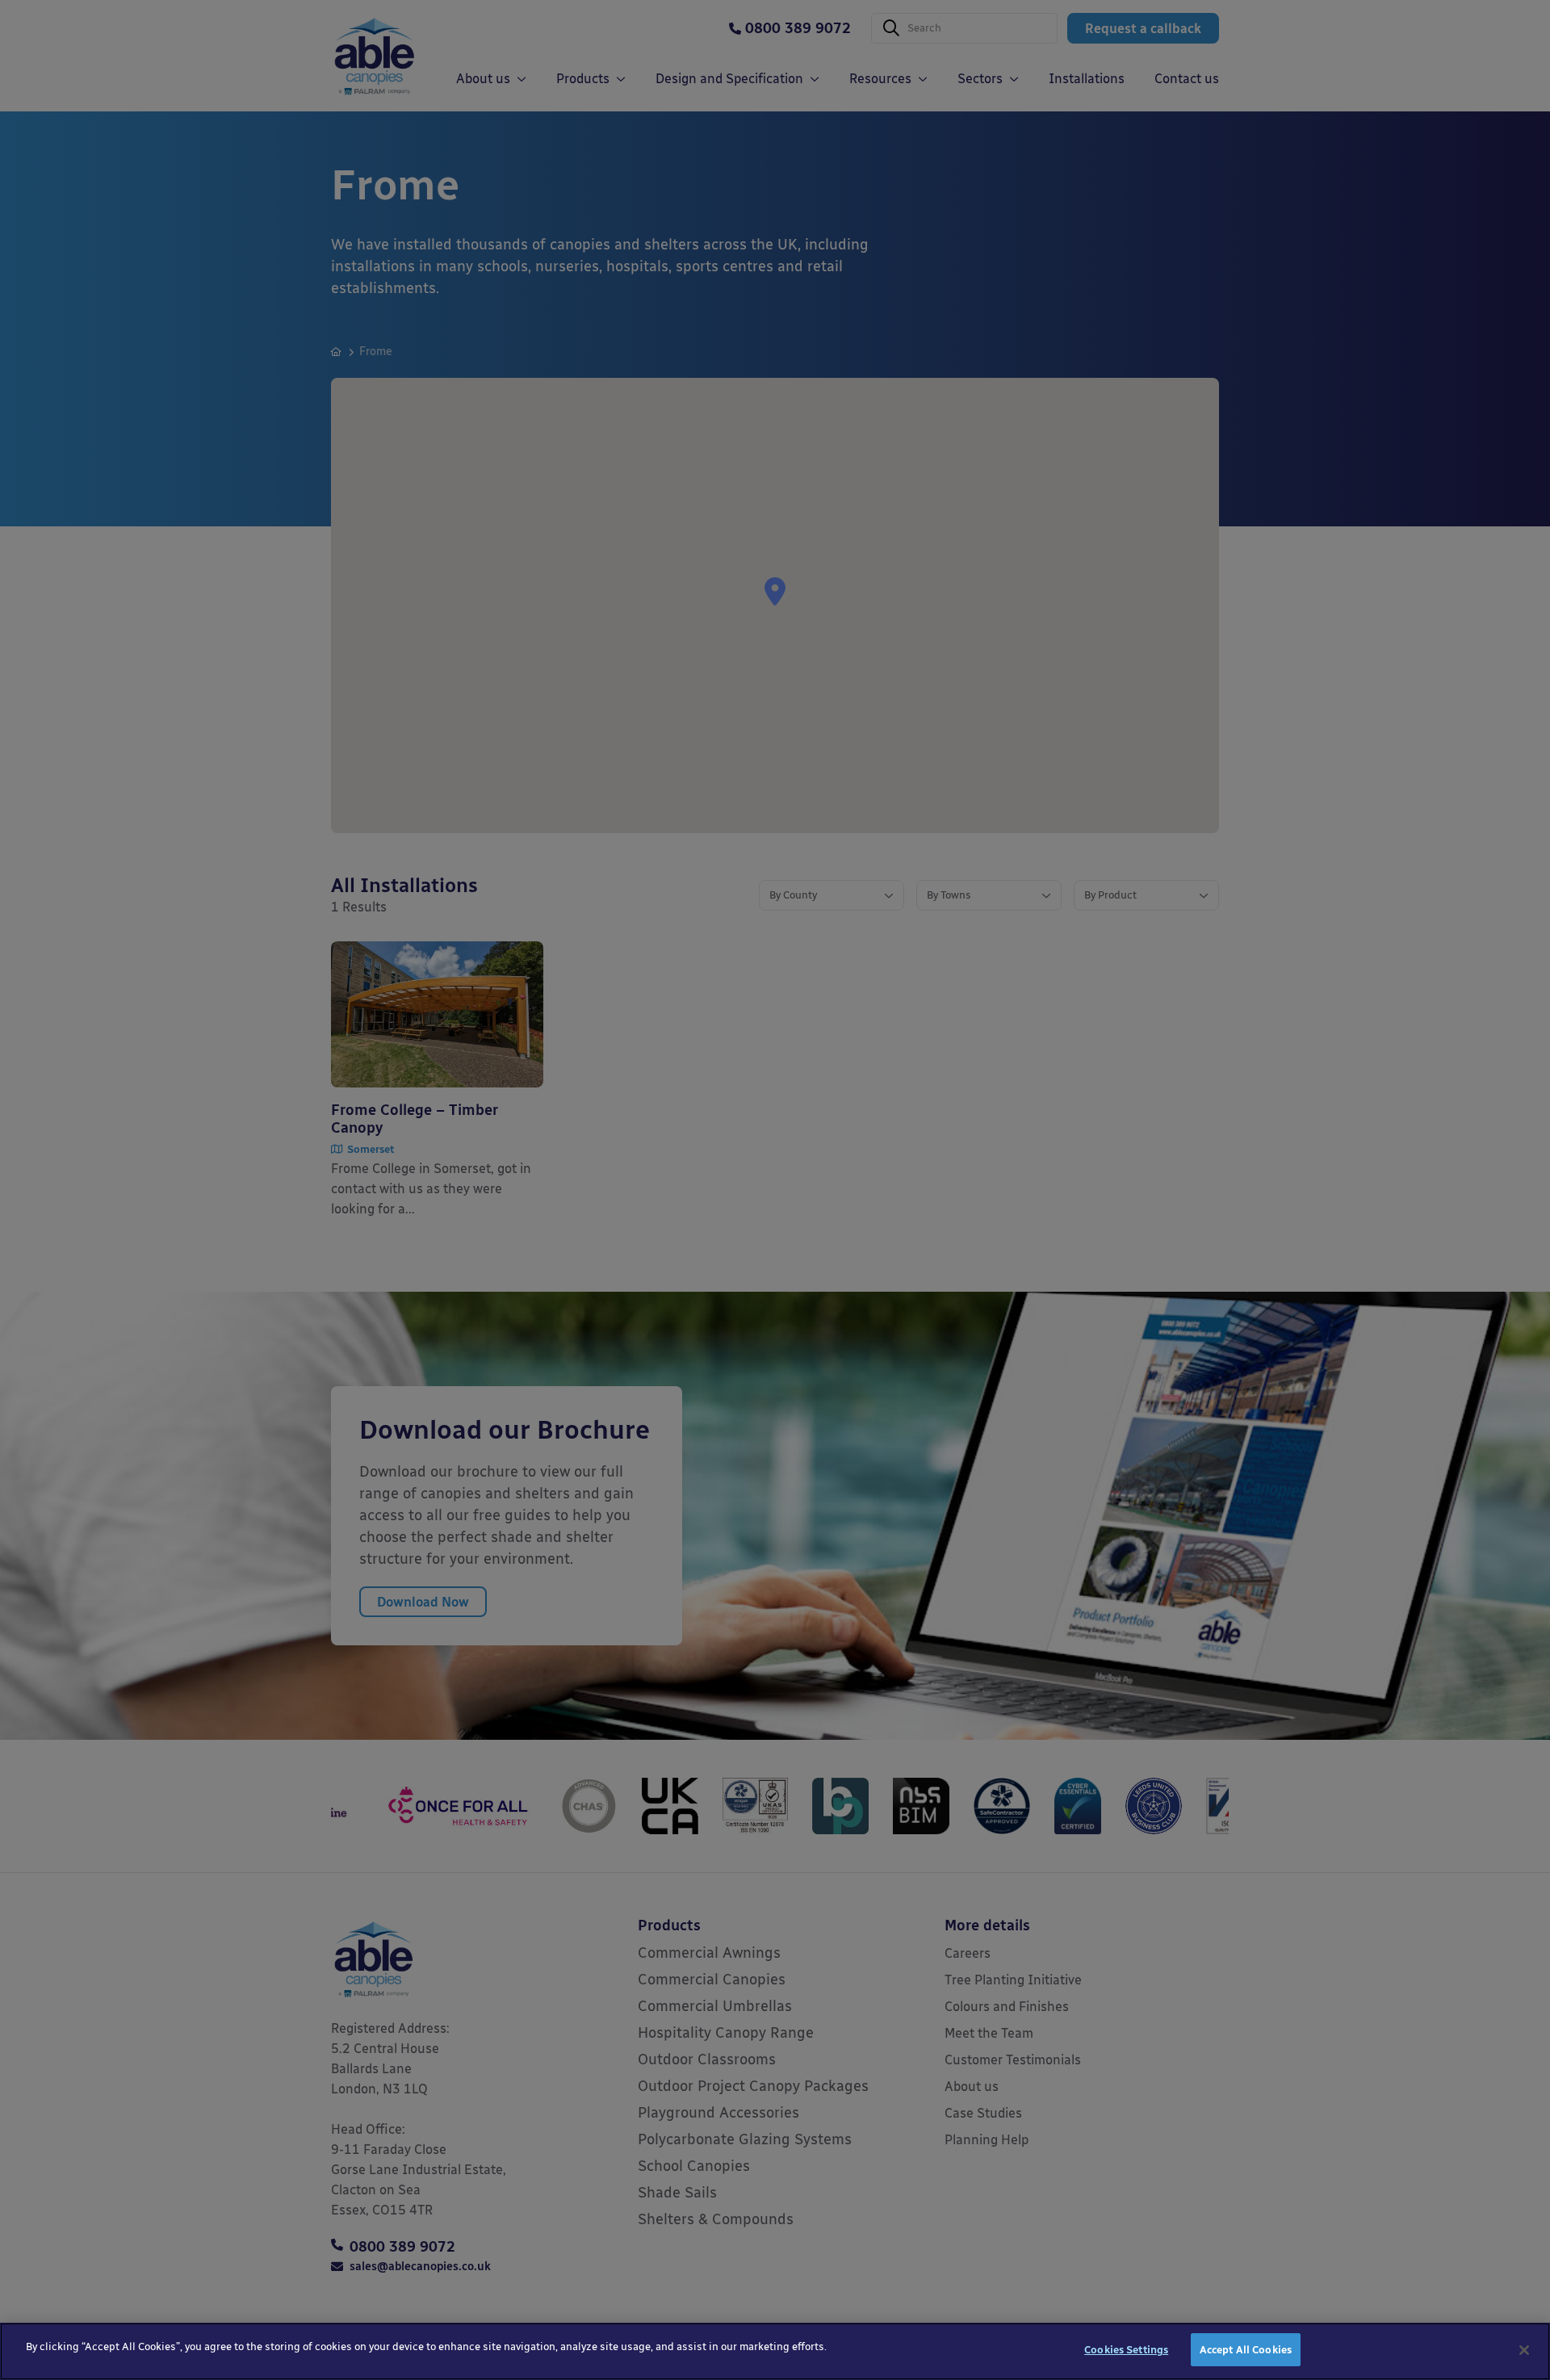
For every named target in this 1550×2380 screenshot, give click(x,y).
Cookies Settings (1126, 2350)
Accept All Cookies (1246, 2350)
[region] (775, 2351)
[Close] (1524, 2350)
